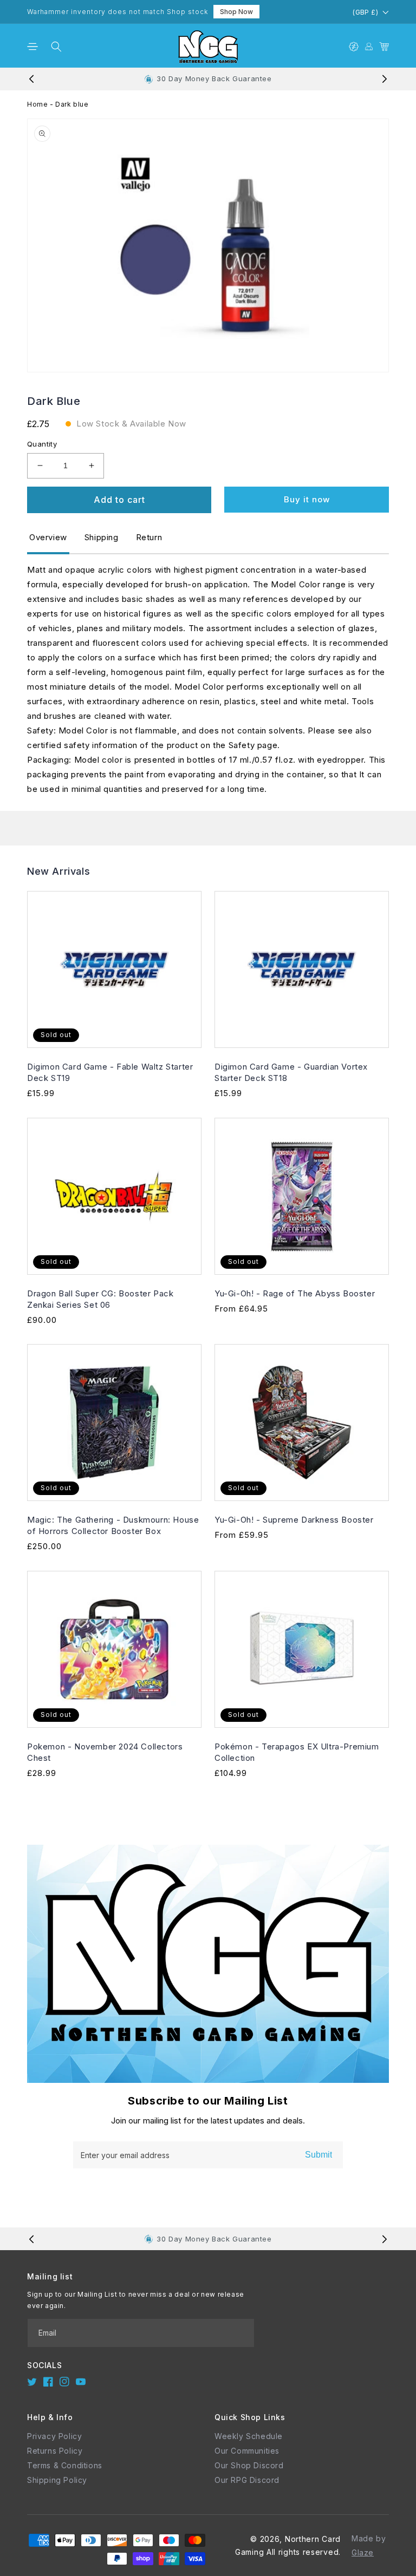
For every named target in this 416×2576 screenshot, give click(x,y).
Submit (318, 2155)
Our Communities (247, 2451)
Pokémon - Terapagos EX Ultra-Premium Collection (297, 1752)
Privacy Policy (54, 2436)
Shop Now (236, 12)
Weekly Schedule (249, 2436)
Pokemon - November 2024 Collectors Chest (105, 1752)
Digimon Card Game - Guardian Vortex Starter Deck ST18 (291, 1072)
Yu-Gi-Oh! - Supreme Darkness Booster (294, 1520)
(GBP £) (365, 12)
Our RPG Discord (247, 2480)
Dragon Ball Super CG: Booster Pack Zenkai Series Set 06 (100, 1299)
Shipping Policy (57, 2480)
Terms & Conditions (65, 2465)
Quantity (42, 444)
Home (37, 104)
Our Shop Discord (249, 2465)
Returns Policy (55, 2451)
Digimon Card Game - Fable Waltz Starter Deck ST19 (110, 1072)
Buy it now (307, 499)
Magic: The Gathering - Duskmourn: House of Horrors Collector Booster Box (113, 1525)
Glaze (363, 2552)
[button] (32, 47)
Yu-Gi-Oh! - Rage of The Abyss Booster (295, 1293)
